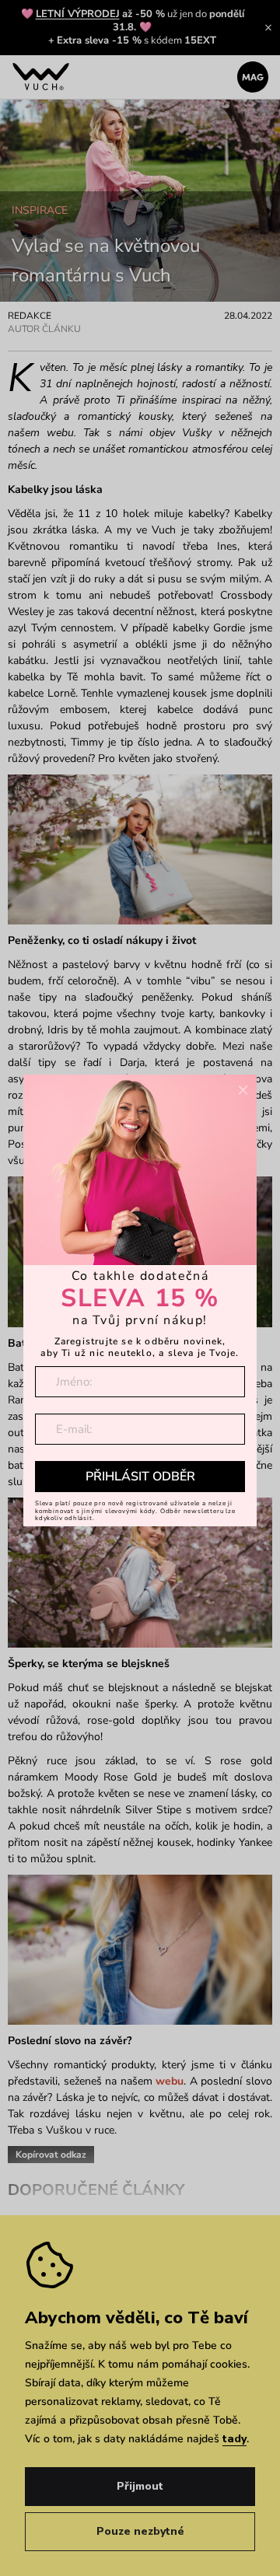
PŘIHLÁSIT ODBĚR (140, 1477)
